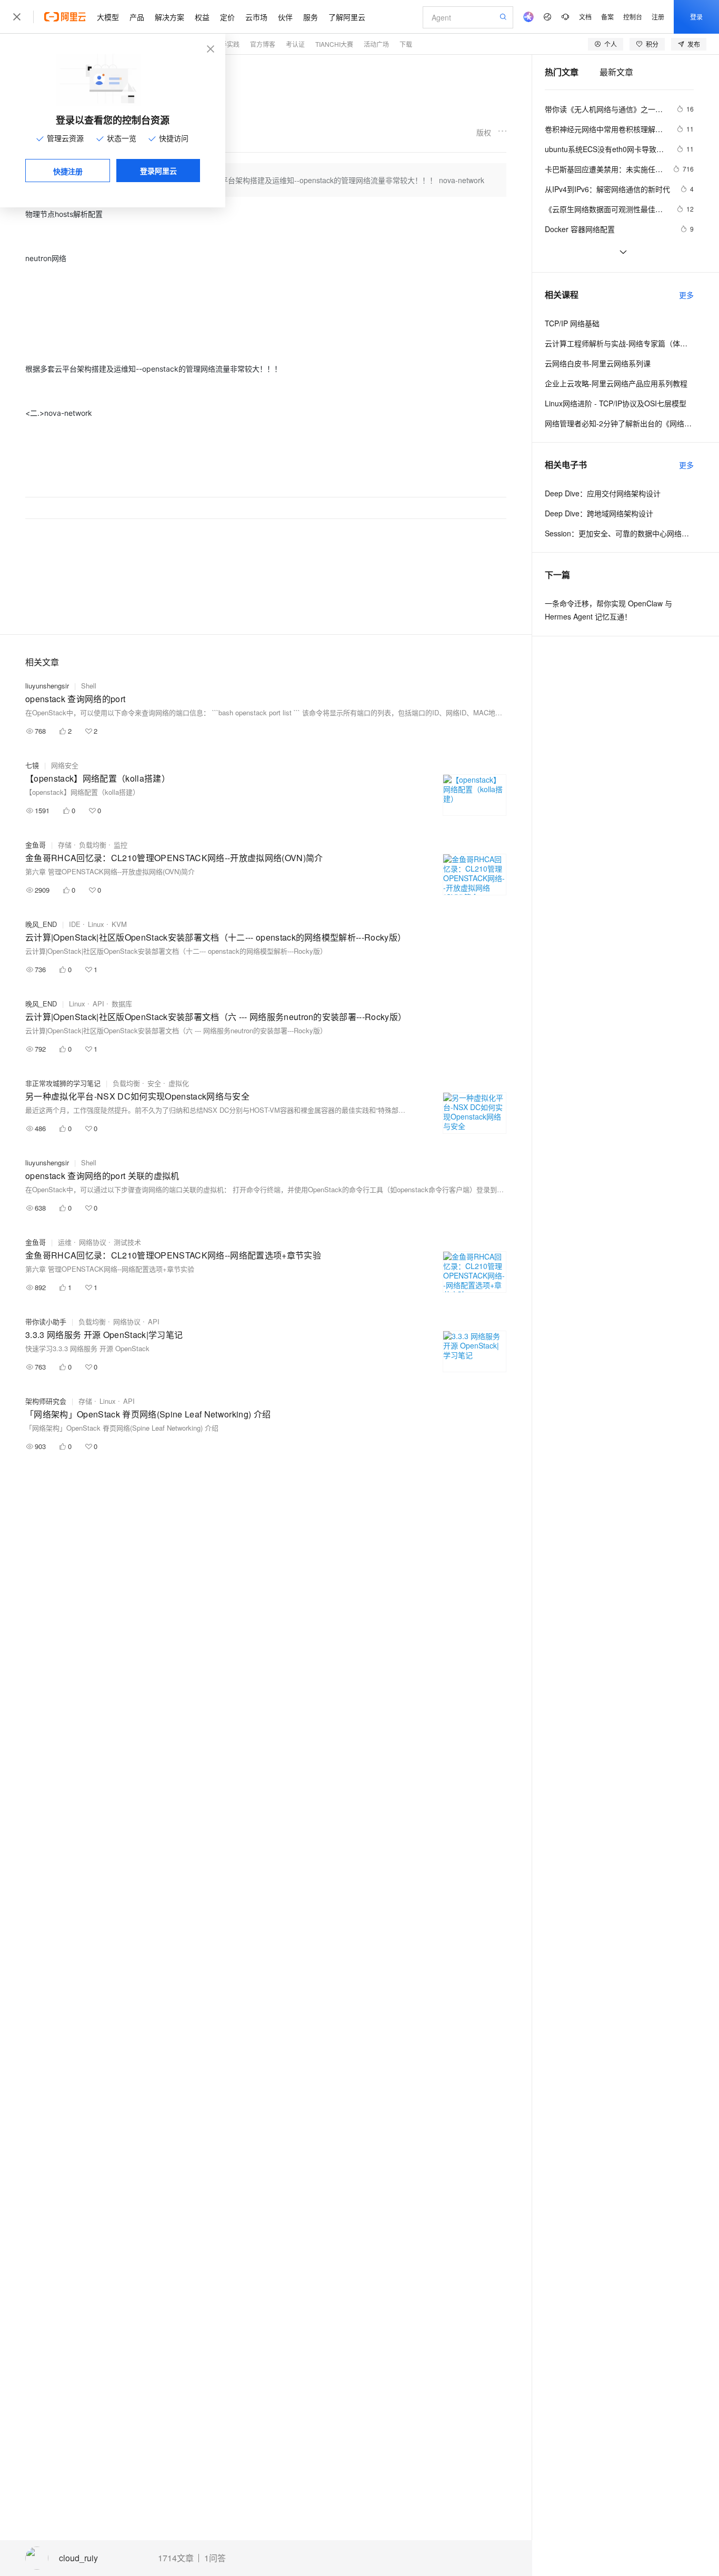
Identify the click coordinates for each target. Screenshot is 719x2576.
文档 (585, 17)
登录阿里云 (158, 171)
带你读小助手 (46, 1321)
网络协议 (93, 1242)
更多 (686, 295)
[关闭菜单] (17, 17)
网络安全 (65, 765)
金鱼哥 (36, 845)
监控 (121, 845)
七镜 (32, 765)
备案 (607, 17)
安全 (154, 1083)
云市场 (256, 17)
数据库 (122, 1004)
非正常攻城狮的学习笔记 (63, 1083)
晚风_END (41, 924)
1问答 (215, 2558)
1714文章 (176, 2558)
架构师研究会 (46, 1401)
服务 (311, 17)
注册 (658, 17)
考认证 (295, 44)
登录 (696, 17)
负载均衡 (93, 845)
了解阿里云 (347, 17)
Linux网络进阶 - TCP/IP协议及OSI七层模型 (616, 403)
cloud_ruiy (78, 2558)
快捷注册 (68, 171)
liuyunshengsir (47, 686)
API (98, 1004)
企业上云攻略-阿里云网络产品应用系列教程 (616, 383)
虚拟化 (179, 1083)
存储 (65, 845)
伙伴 (285, 17)
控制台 (633, 17)
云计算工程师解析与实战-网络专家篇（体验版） (619, 343)
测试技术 (127, 1242)
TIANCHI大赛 (334, 44)
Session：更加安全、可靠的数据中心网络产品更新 (619, 533)
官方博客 (263, 44)
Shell (89, 686)
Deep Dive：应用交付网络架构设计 (603, 493)
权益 (202, 17)
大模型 (108, 17)
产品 (137, 17)
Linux (96, 924)
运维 (65, 1242)
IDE (75, 924)
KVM (119, 924)
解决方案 (169, 17)
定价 (227, 17)
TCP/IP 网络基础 (572, 323)
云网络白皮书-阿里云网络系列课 (598, 363)
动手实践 (227, 44)
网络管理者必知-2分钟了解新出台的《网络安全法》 (619, 423)
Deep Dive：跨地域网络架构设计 (599, 513)
